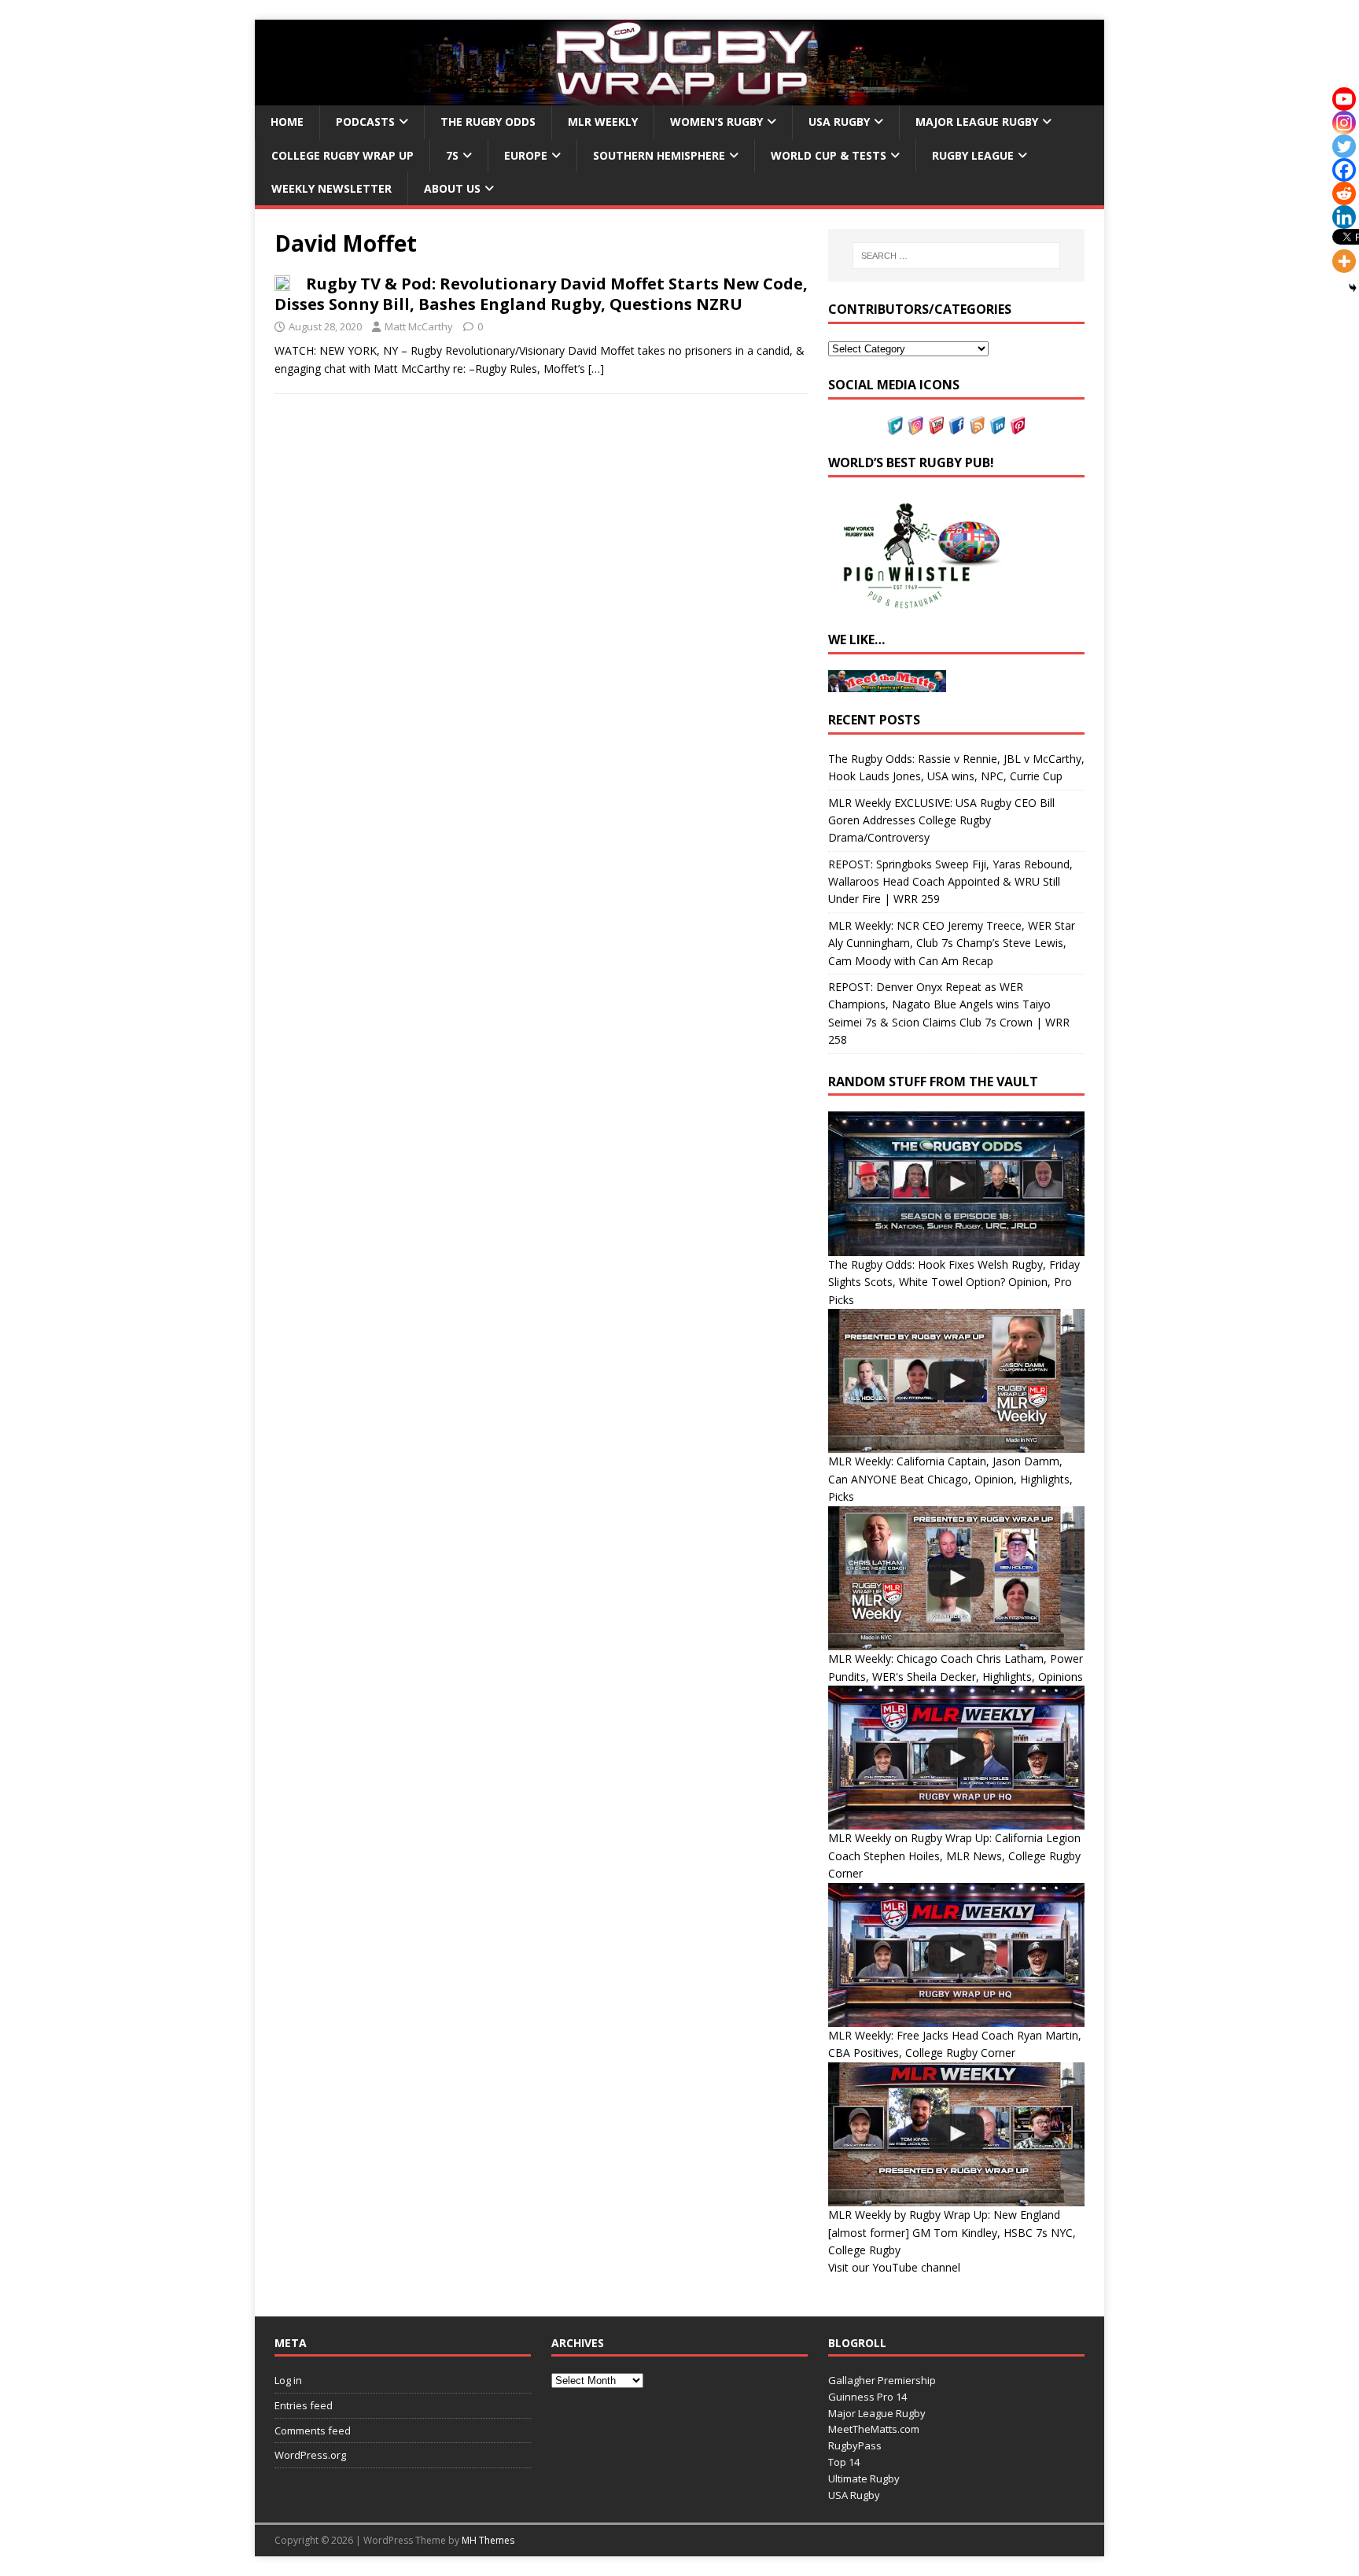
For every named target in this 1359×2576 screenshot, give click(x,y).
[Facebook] (1344, 170)
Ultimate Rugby (864, 2478)
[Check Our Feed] (977, 425)
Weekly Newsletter (331, 188)
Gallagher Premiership (882, 2380)
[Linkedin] (1344, 217)
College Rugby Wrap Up (343, 155)
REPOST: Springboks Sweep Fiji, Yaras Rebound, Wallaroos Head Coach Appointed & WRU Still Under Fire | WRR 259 (950, 882)
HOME (287, 122)
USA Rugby (839, 122)
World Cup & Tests (829, 155)
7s (452, 155)
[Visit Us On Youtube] (936, 425)
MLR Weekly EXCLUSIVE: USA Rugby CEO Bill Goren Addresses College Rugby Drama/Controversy (941, 820)
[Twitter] (1344, 146)
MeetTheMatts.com (874, 2429)
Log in (288, 2380)
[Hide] (1353, 288)
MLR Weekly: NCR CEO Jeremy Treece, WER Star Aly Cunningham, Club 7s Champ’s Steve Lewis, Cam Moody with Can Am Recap (952, 943)
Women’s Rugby (716, 122)
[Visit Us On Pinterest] (1018, 425)
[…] (596, 369)
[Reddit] (1344, 193)
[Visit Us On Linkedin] (997, 425)
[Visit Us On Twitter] (895, 425)
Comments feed (313, 2430)
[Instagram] (1344, 123)
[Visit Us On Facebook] (956, 425)
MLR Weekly (603, 122)
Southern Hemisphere (659, 155)
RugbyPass (855, 2445)
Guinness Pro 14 (867, 2397)
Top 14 (844, 2462)
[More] (1344, 261)
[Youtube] (1344, 99)
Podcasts (365, 122)
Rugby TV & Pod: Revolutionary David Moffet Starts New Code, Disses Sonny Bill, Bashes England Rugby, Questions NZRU (541, 294)
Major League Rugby (977, 122)
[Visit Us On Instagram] (915, 425)
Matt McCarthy (419, 326)
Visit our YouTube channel (894, 2267)
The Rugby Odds (488, 122)
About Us (452, 188)
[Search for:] (956, 256)
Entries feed (304, 2405)
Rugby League (973, 155)
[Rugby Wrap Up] (679, 96)
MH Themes (488, 2540)
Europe (526, 155)
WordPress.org (310, 2455)
